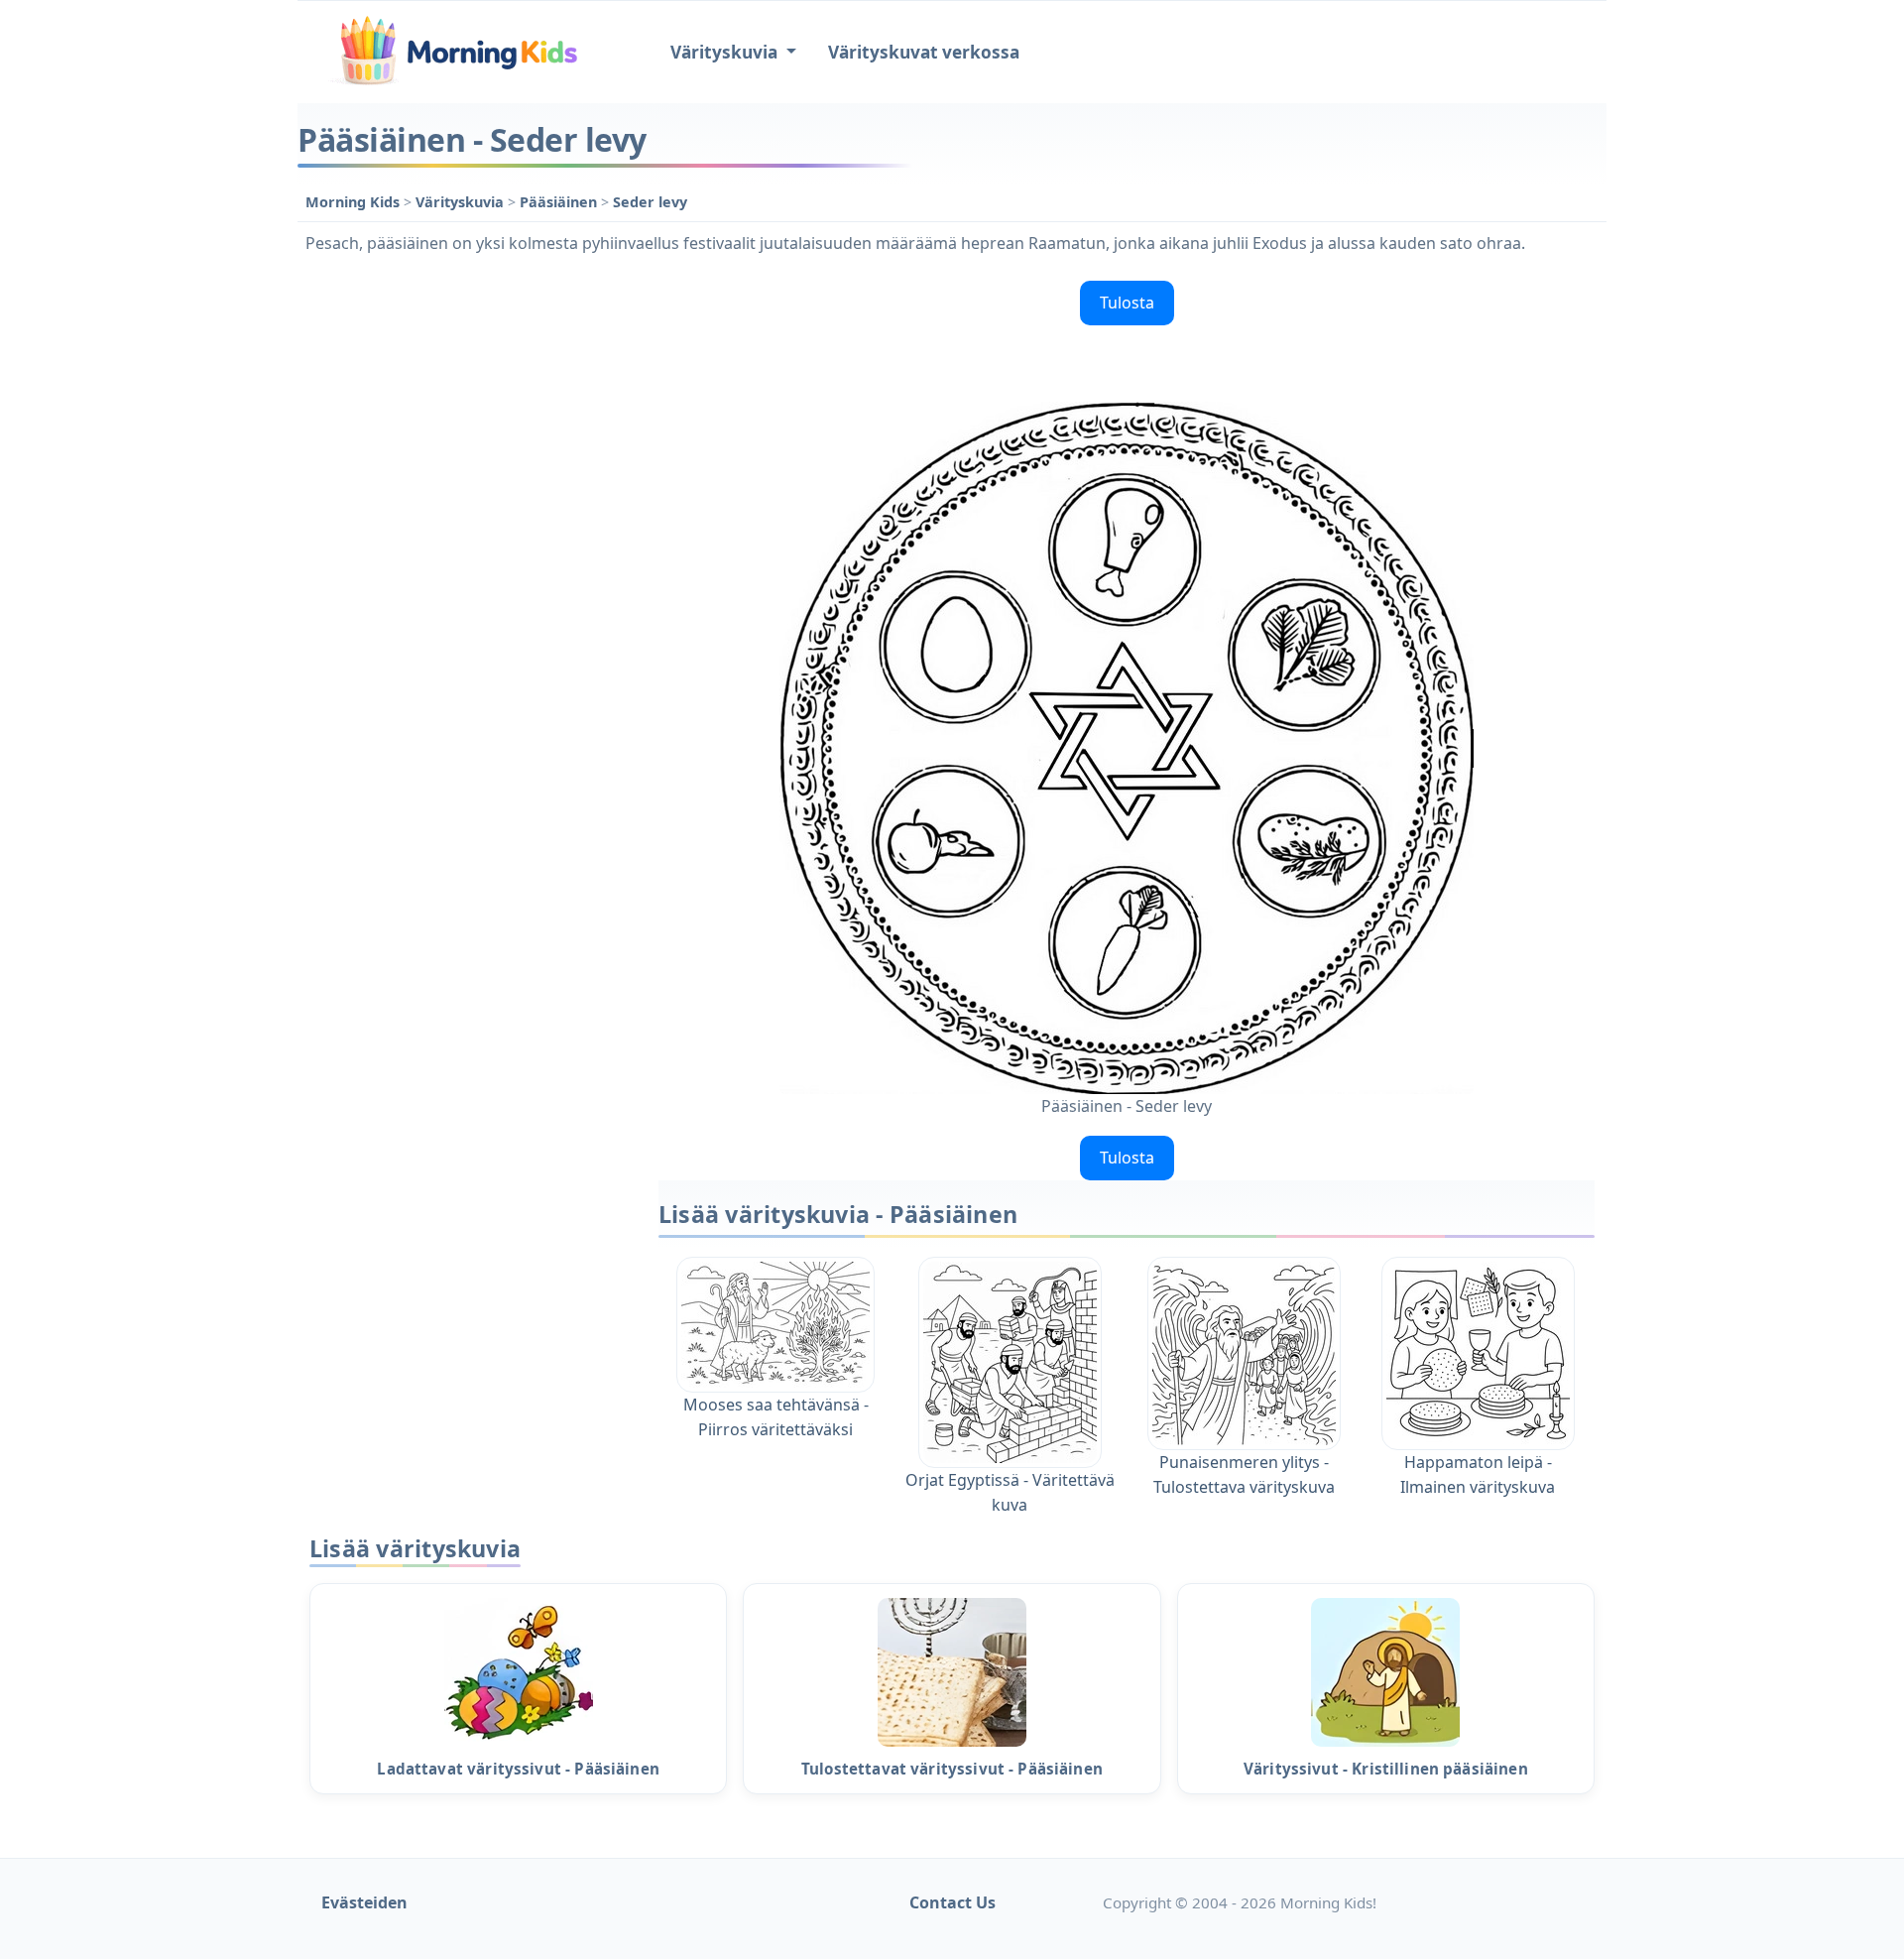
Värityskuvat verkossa (924, 52)
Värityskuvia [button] (726, 52)
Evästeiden (364, 1902)
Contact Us (952, 1902)
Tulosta (1127, 303)
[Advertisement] (468, 570)
